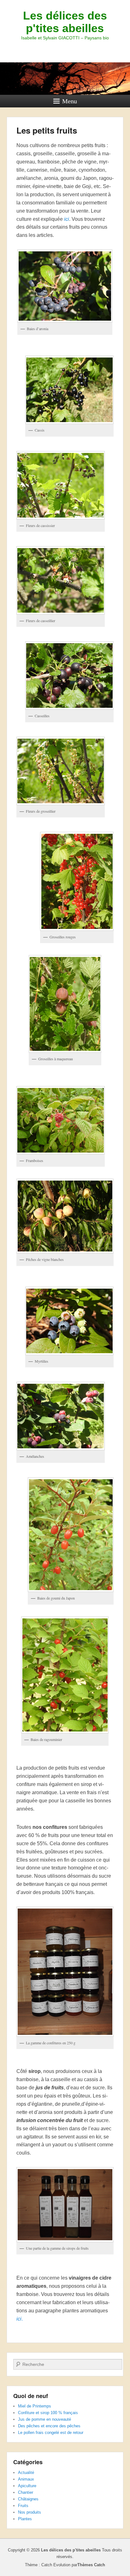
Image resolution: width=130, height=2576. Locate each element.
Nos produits (30, 2512)
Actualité (26, 2473)
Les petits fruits (47, 130)
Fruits (23, 2506)
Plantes (25, 2519)
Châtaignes (28, 2499)
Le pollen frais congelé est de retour (51, 2433)
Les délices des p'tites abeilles (65, 22)
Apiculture (27, 2486)
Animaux (26, 2479)
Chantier (26, 2492)
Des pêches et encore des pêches (49, 2426)
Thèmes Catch (91, 2565)
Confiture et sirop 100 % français (48, 2413)
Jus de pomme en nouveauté (44, 2419)
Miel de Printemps (35, 2406)
